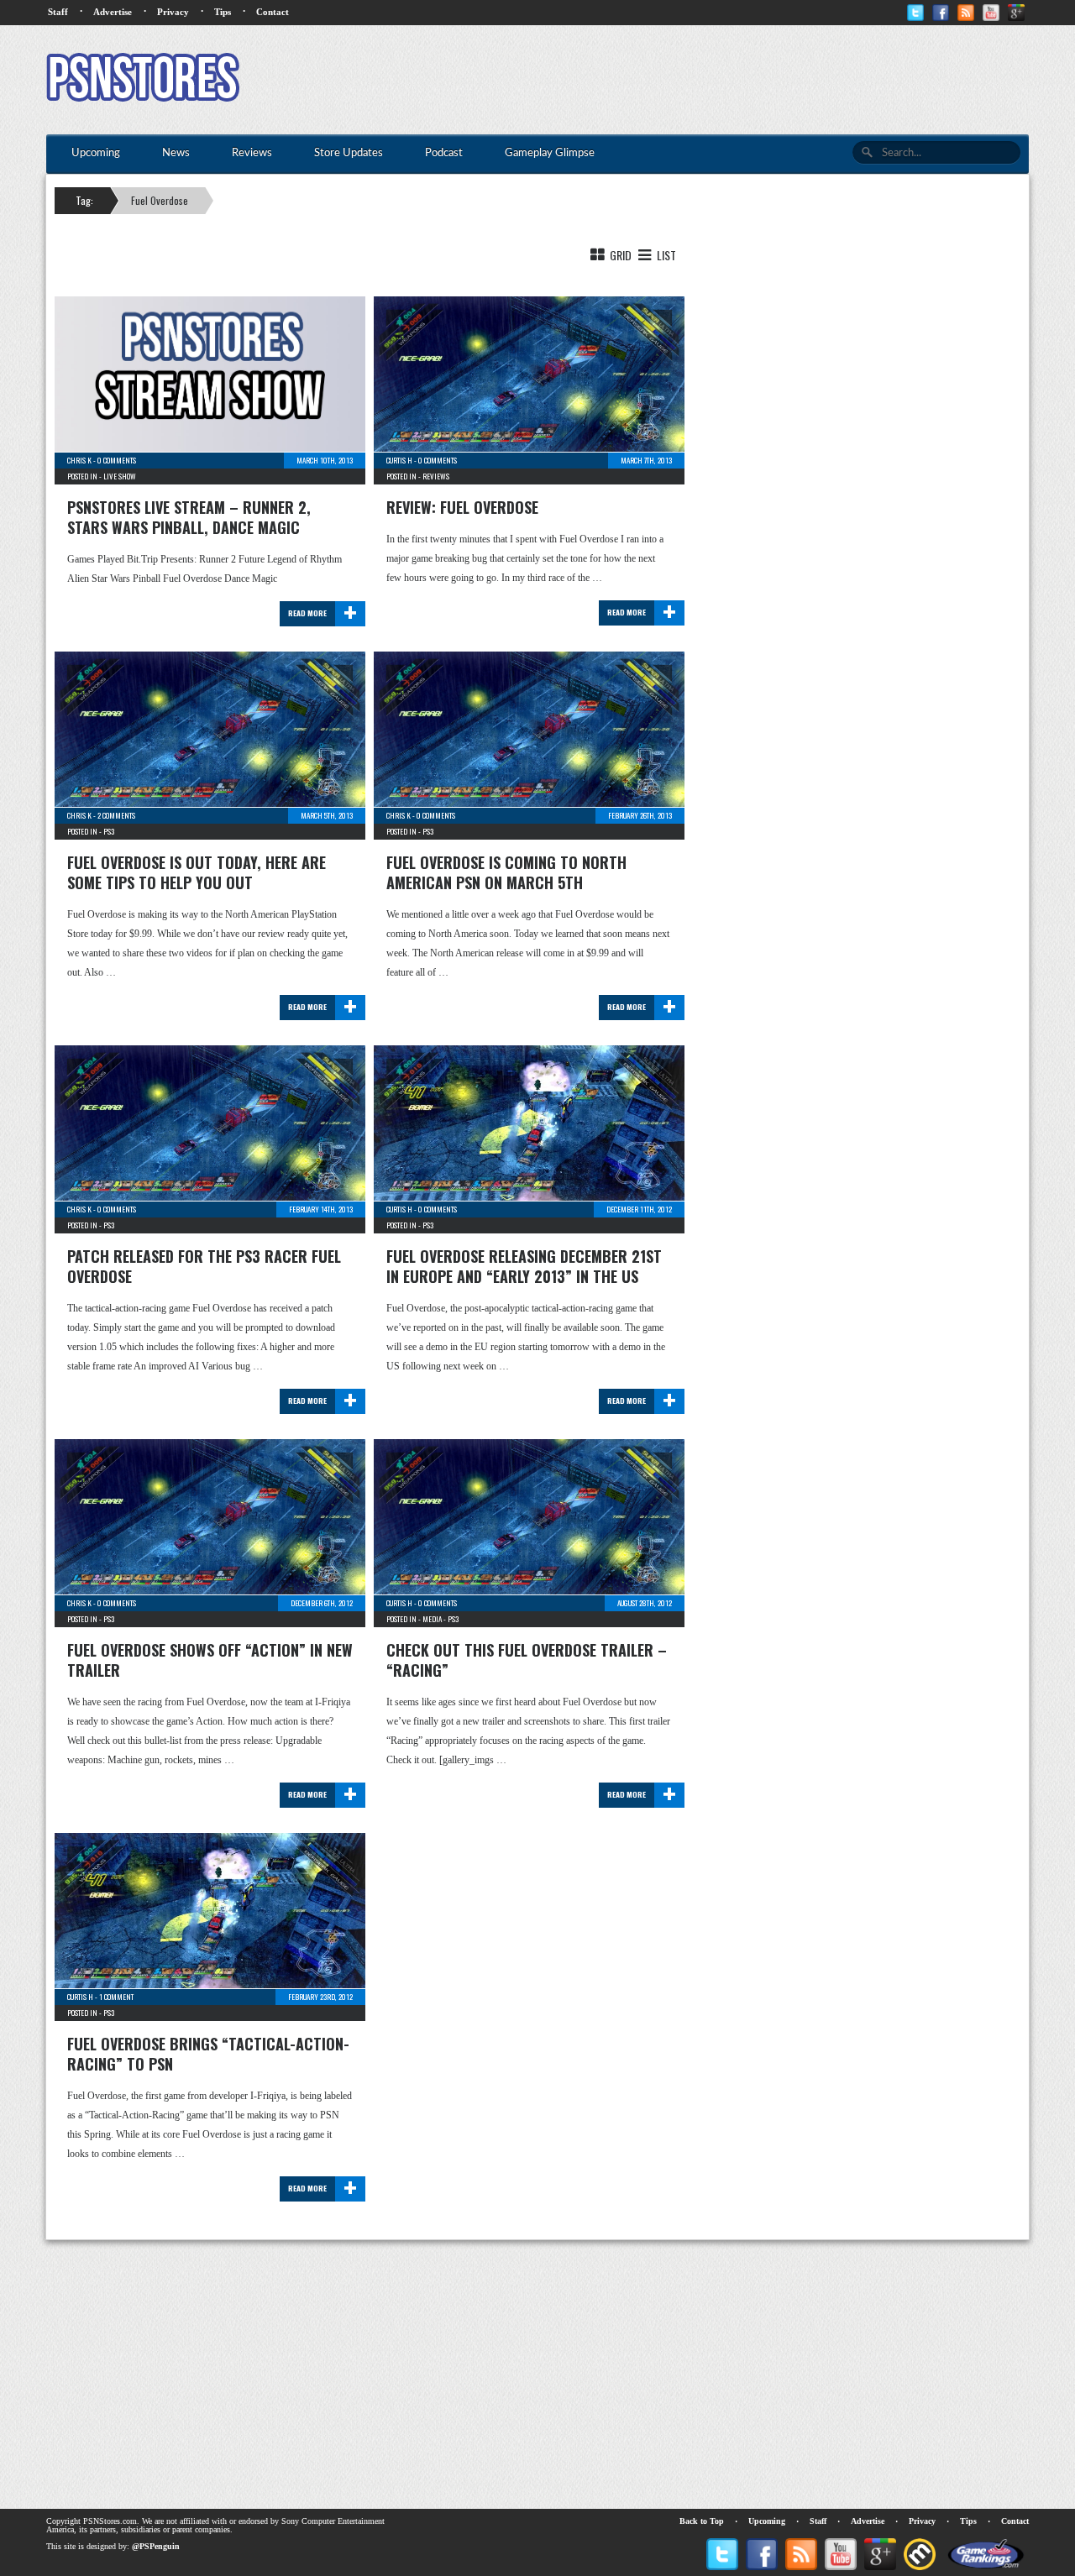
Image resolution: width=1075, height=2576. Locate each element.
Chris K (79, 460)
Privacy (173, 12)
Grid (619, 255)
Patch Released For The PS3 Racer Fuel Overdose (204, 1266)
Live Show (120, 476)
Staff (58, 12)
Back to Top (702, 2521)
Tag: (84, 200)
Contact (273, 12)
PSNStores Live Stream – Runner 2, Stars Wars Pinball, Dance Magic (189, 517)
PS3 (109, 831)
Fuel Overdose (160, 200)
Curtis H (399, 460)
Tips (223, 12)
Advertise (113, 12)
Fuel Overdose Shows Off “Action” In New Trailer (210, 1660)
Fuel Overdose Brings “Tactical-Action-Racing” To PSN (208, 2054)
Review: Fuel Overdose (462, 507)
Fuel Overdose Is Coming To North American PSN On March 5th (506, 872)
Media (432, 1619)
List (665, 255)
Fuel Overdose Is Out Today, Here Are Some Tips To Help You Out (197, 872)
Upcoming (767, 2521)
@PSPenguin (156, 2546)
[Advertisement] (723, 80)
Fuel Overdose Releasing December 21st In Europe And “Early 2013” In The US (524, 1266)
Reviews (436, 476)
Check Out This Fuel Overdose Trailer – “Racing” (527, 1660)
